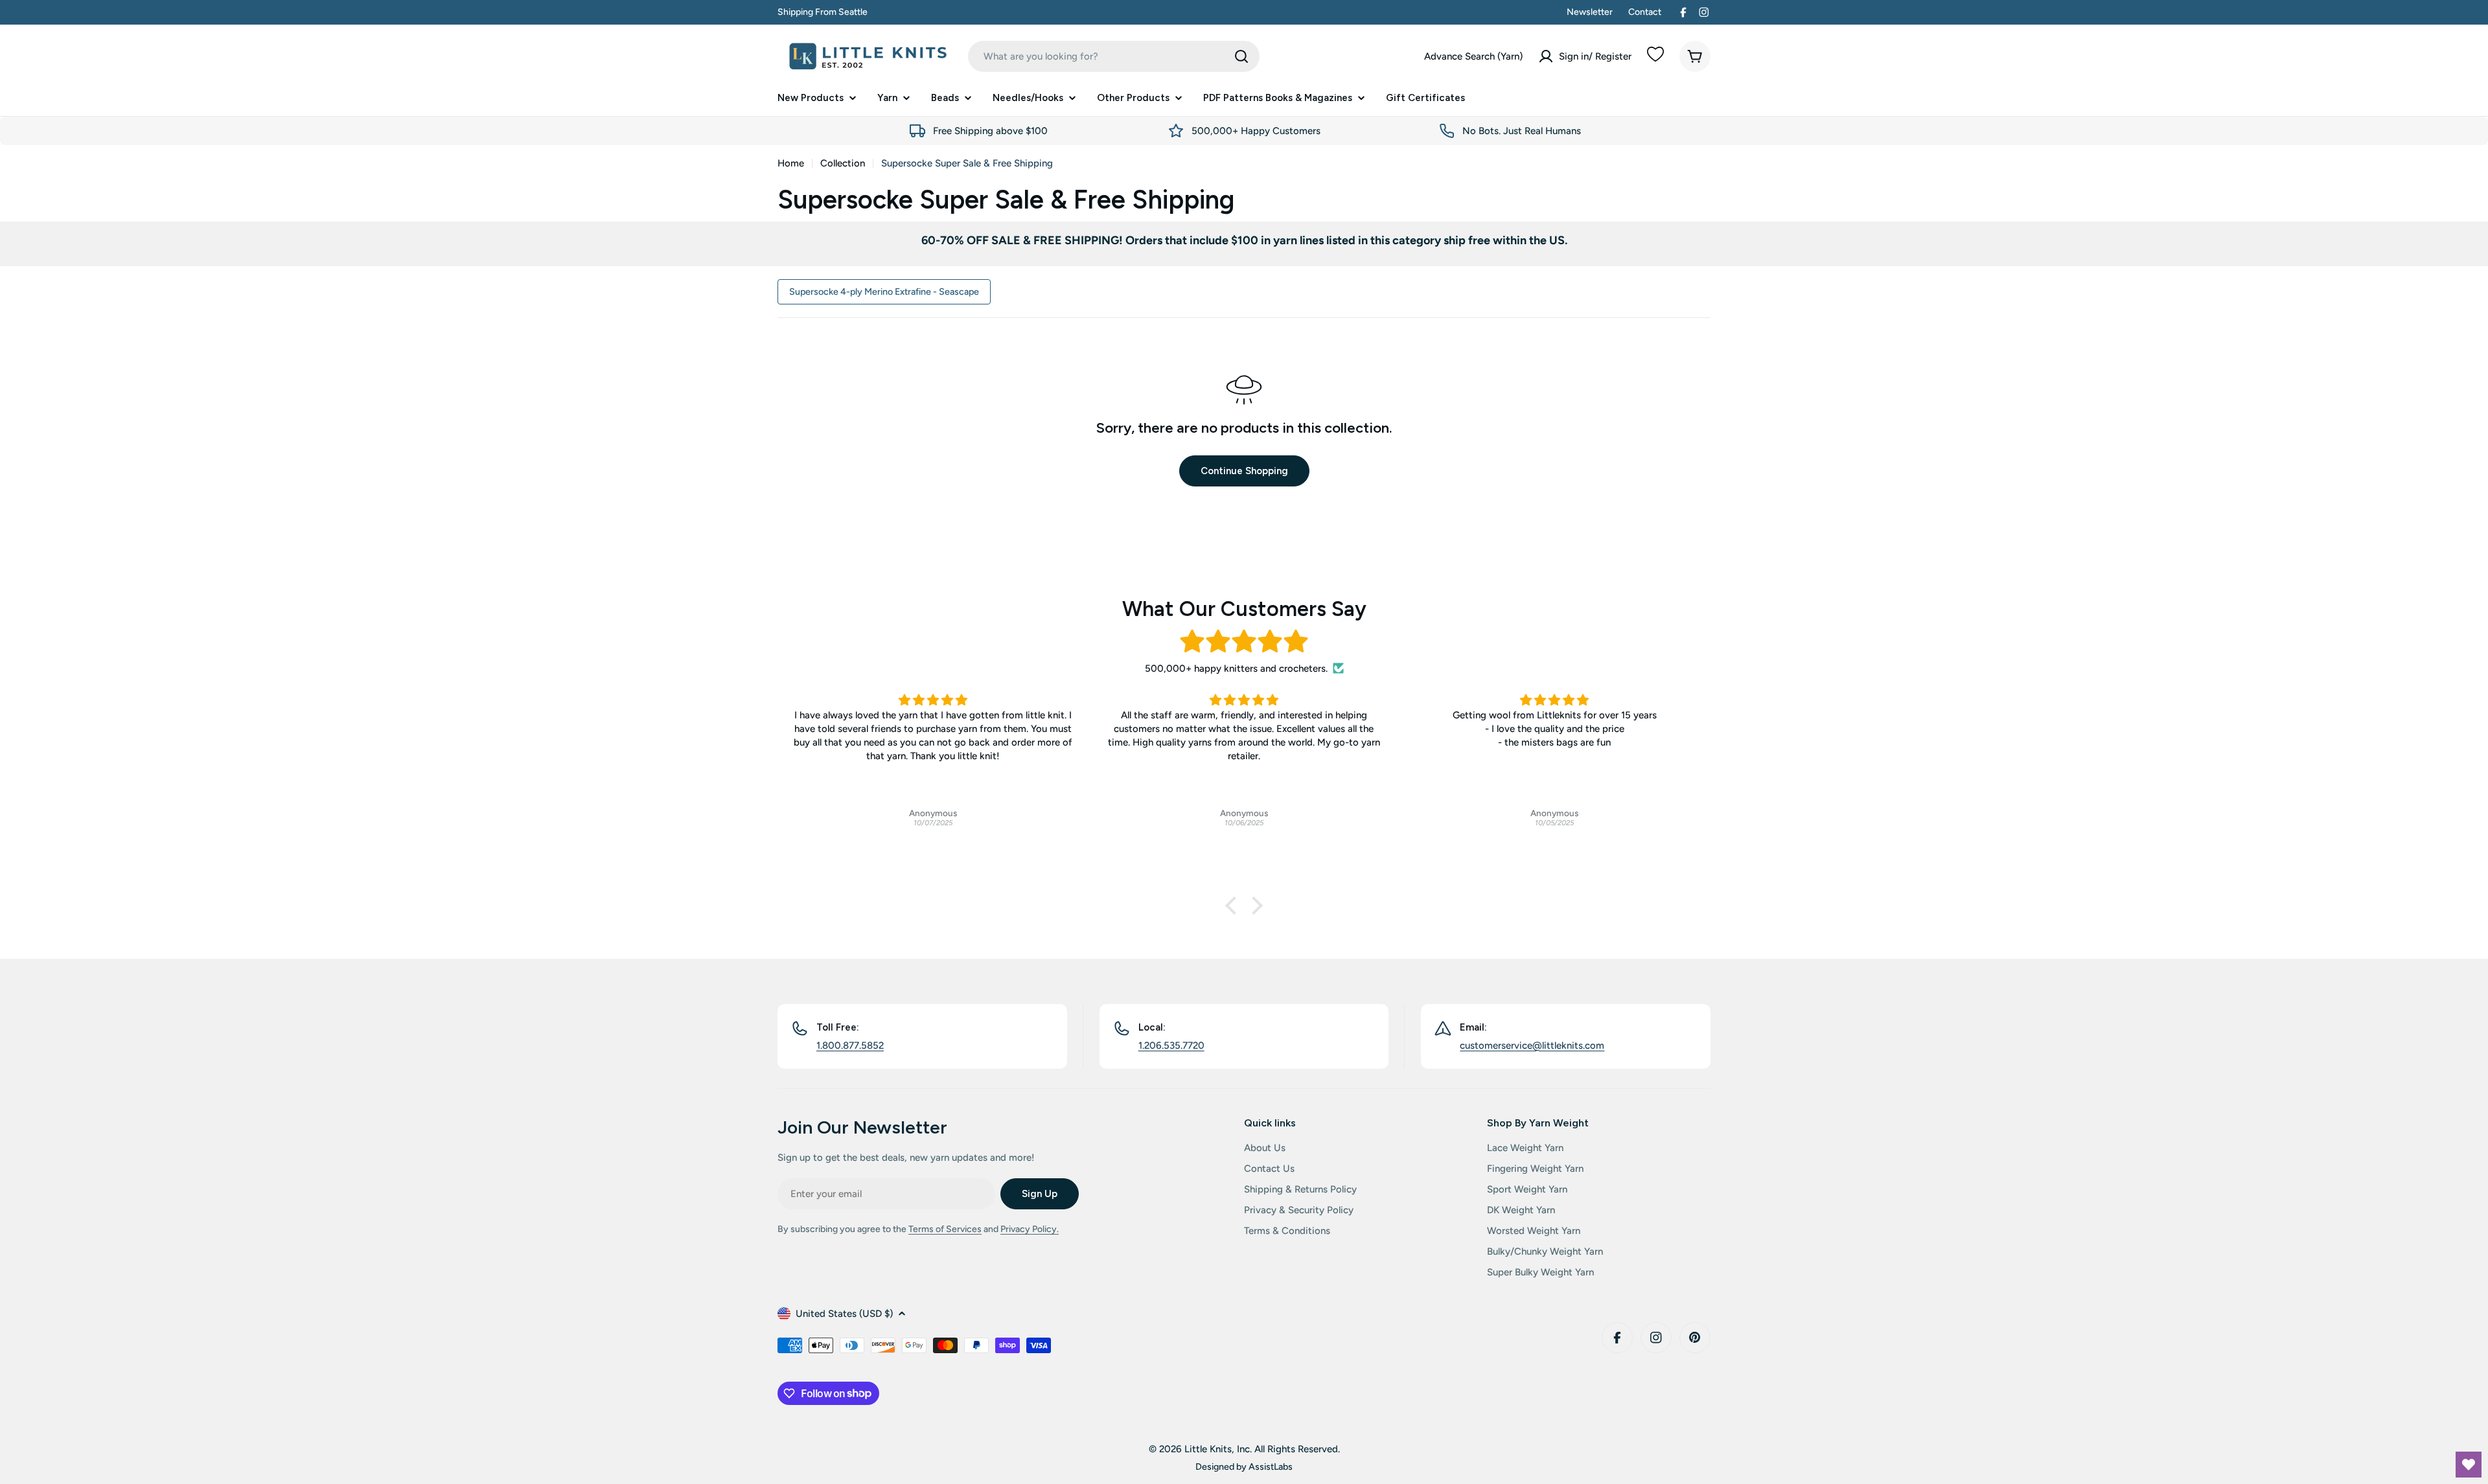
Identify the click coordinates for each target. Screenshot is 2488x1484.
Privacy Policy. (1030, 1229)
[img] (1244, 642)
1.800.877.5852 (850, 1045)
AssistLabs (1271, 1467)
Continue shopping (1244, 471)
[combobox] (1114, 56)
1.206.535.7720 (1171, 1045)
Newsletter (1590, 12)
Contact (1645, 12)
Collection (843, 163)
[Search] (1241, 56)
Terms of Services (945, 1229)
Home (791, 163)
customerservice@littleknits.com (1532, 1045)
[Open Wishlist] (2469, 1465)
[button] (1234, 905)
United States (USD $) (844, 1314)
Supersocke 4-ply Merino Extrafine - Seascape (884, 291)
